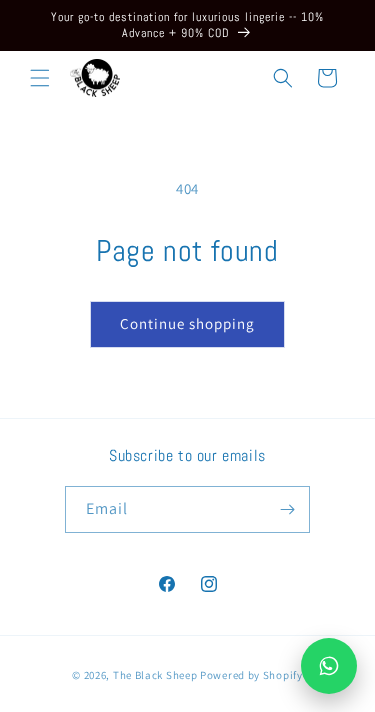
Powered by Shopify (251, 675)
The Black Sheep (156, 675)
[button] (40, 78)
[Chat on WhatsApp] (329, 666)
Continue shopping (187, 323)
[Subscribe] (287, 509)
